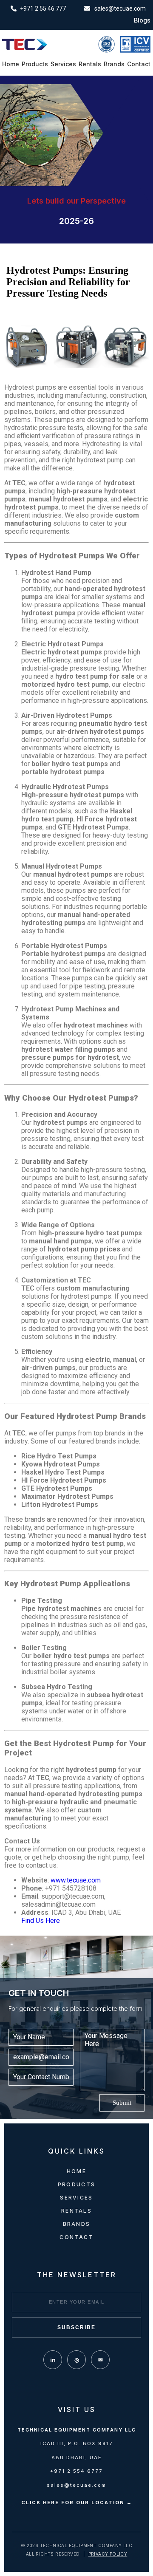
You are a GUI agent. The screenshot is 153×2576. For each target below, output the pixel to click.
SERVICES (76, 2198)
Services (63, 64)
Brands (114, 64)
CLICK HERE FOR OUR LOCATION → (77, 2502)
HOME (76, 2171)
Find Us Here (41, 1921)
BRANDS (77, 2224)
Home (11, 64)
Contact (139, 64)
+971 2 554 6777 (76, 2471)
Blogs (142, 20)
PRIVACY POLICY (108, 2554)
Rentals (90, 64)
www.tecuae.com (76, 1880)
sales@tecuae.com (76, 2485)
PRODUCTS (76, 2184)
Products (35, 64)
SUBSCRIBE (76, 2327)
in (53, 2360)
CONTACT (76, 2237)
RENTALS (76, 2211)
